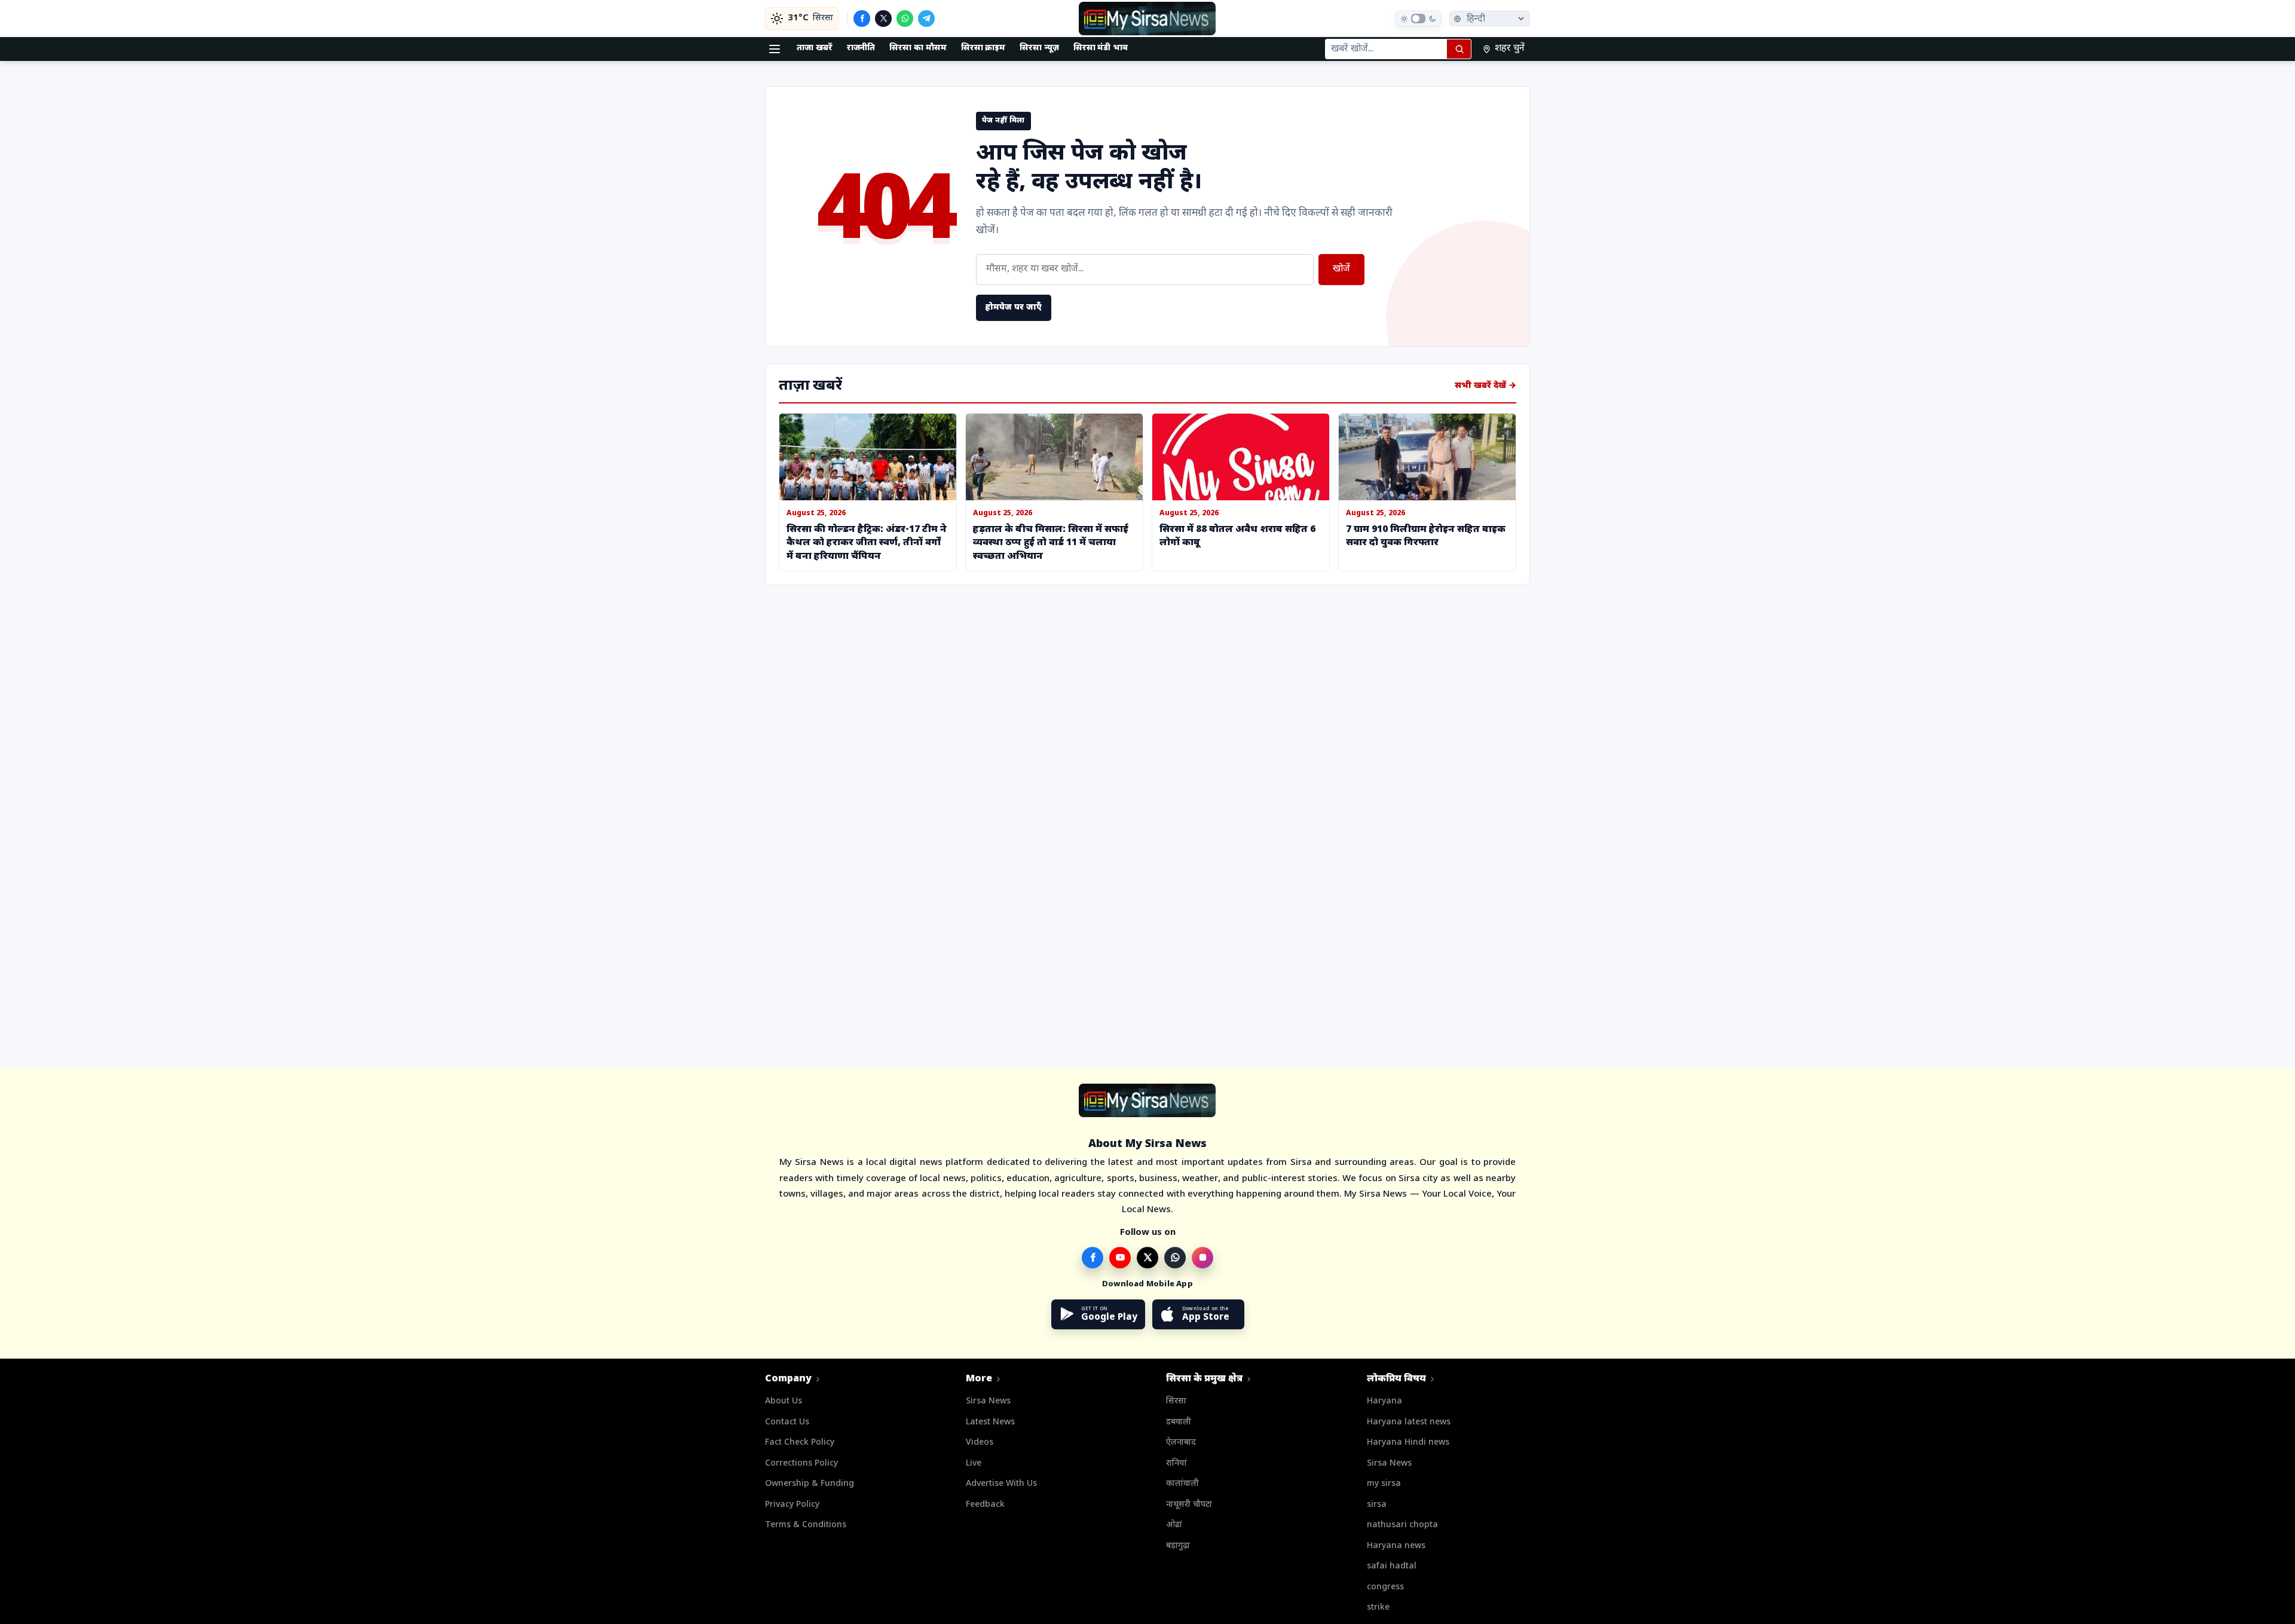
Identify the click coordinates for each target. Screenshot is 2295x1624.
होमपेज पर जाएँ (1014, 308)
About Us (784, 1401)
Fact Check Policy (800, 1443)
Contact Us (787, 1422)
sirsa (1377, 1505)
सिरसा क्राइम (983, 48)
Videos (980, 1443)
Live (974, 1464)
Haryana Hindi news (1408, 1443)
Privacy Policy (792, 1505)
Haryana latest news (1409, 1422)
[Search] (1459, 49)
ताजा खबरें (815, 48)
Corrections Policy (801, 1464)
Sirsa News (988, 1401)
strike (1378, 1608)
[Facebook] (862, 19)
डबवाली (1179, 1422)
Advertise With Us (1001, 1484)
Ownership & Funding (810, 1484)
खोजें (1341, 269)
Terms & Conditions (806, 1525)
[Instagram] (1202, 1258)
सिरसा (1176, 1401)
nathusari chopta (1402, 1525)
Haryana (1384, 1401)
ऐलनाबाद (1181, 1443)
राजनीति (861, 48)
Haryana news (1396, 1546)
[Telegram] (926, 19)
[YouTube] (1120, 1258)
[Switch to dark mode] (1418, 19)
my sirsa (1384, 1484)
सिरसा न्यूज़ (1039, 48)
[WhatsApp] (905, 19)
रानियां (1176, 1464)
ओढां (1174, 1525)
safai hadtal (1392, 1566)
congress (1385, 1587)
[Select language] (1490, 19)
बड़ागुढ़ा (1178, 1546)
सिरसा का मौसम (918, 48)
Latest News (990, 1422)
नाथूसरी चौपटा (1189, 1505)
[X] (883, 19)
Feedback (985, 1505)
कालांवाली (1182, 1484)
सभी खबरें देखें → (1485, 386)
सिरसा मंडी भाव (1101, 48)
